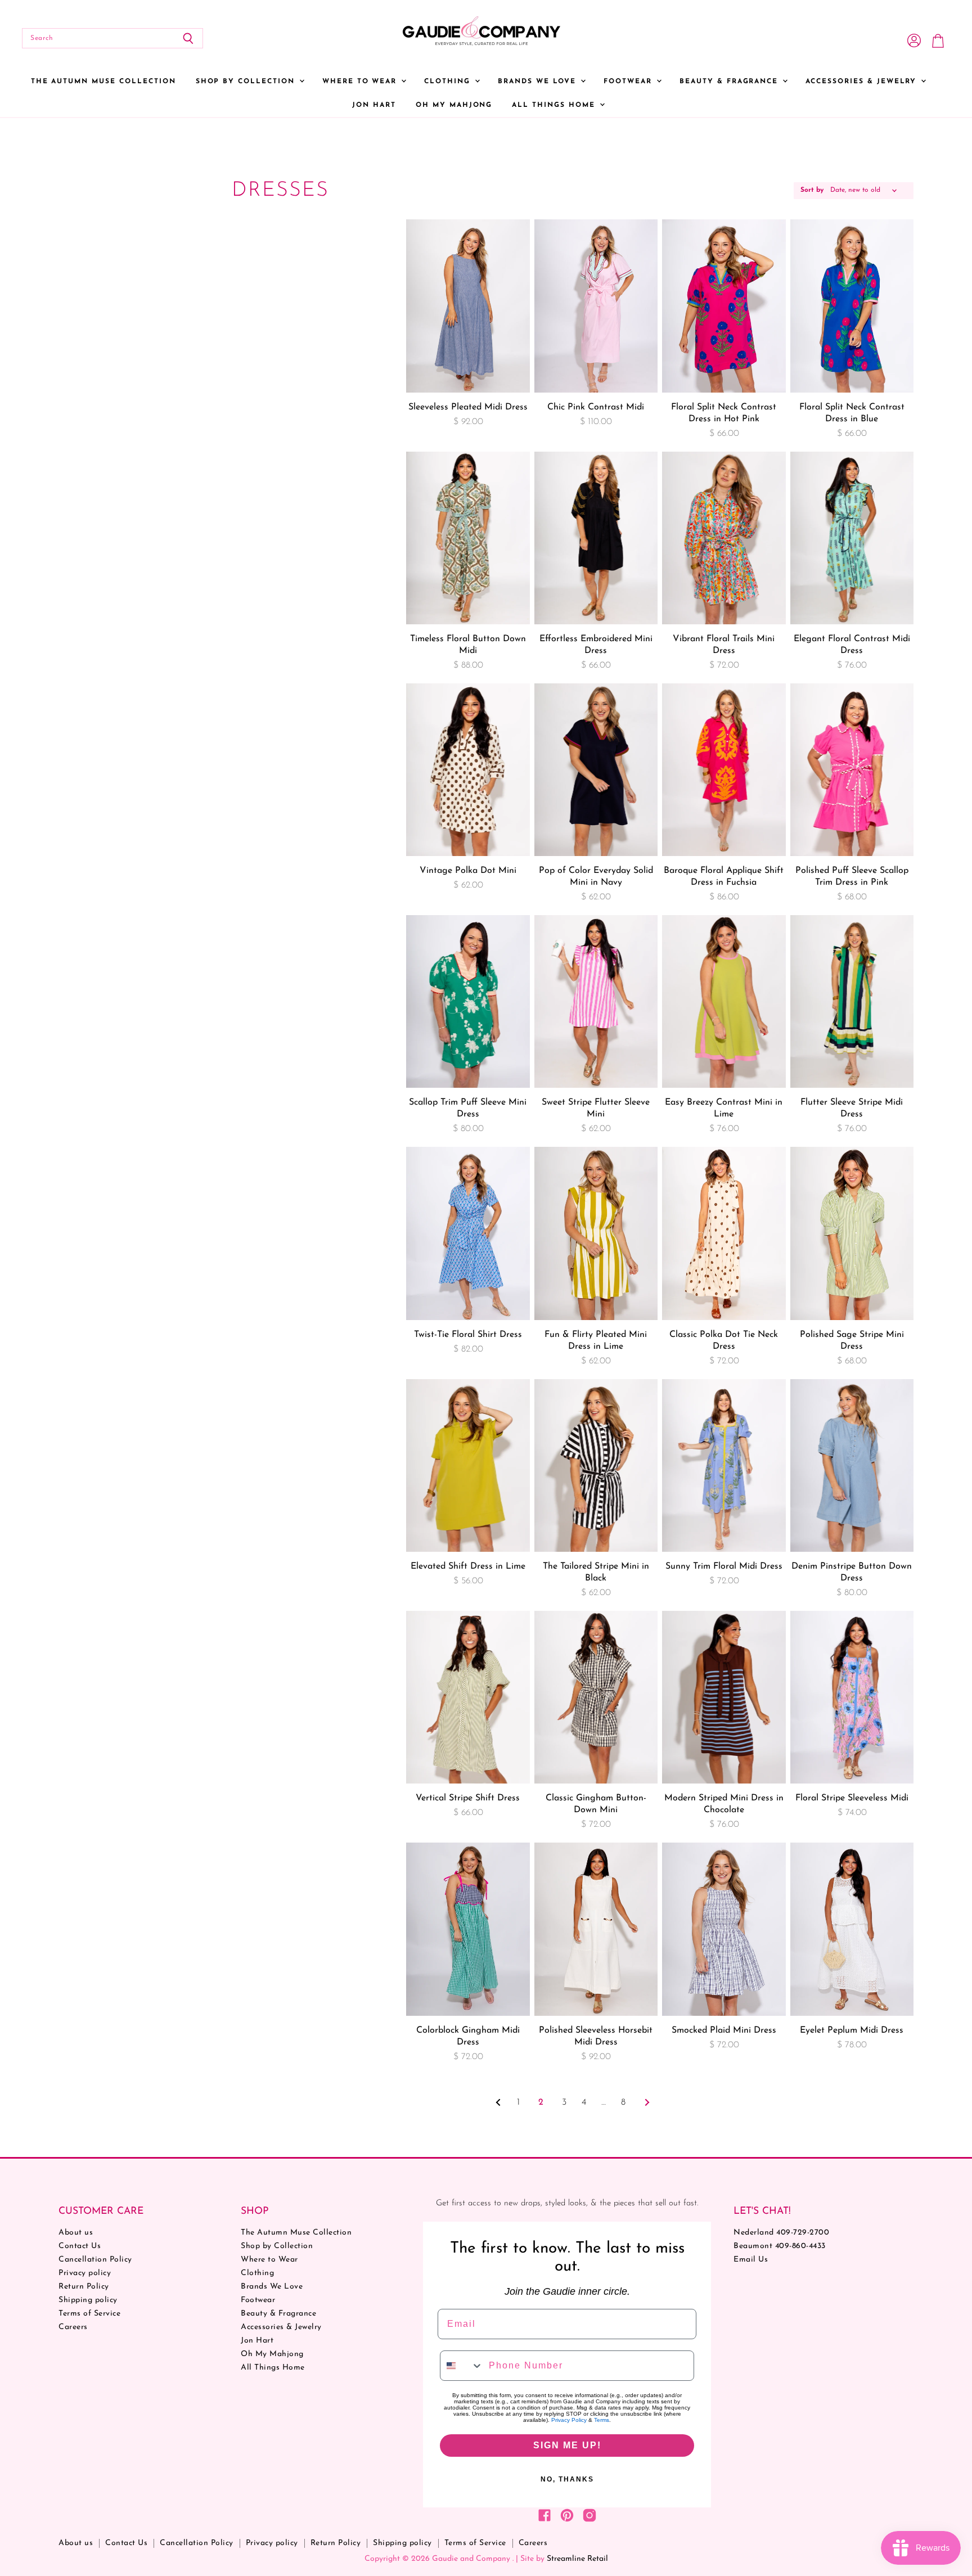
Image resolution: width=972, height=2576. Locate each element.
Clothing (449, 82)
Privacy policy (85, 2273)
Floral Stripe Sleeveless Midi (852, 1798)
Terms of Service (89, 2314)
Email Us (751, 2260)
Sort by (812, 190)
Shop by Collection (247, 82)
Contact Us (80, 2246)
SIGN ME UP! (567, 2445)
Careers (73, 2327)
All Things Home (555, 105)
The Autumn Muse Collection (103, 82)
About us (76, 2233)
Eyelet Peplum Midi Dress (852, 2030)
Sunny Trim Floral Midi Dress (724, 1566)
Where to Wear (361, 82)
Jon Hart (374, 105)
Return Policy (84, 2287)
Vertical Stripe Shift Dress (468, 1798)
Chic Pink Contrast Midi (596, 407)
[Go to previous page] (498, 2102)
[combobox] (462, 2366)
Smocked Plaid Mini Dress (724, 2030)
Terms (602, 2420)
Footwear (629, 82)
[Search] (188, 38)
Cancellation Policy (95, 2260)
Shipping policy (88, 2300)
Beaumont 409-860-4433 (780, 2246)
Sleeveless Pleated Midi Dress (468, 407)
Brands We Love (539, 82)
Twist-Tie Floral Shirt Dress (468, 1335)
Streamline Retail (577, 2559)
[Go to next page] (646, 2102)
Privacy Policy (569, 2420)
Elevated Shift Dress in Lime (468, 1566)
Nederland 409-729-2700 (781, 2233)
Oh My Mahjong (454, 105)
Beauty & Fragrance (730, 82)
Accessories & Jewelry (863, 82)
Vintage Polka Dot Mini (468, 871)
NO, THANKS (567, 2479)
